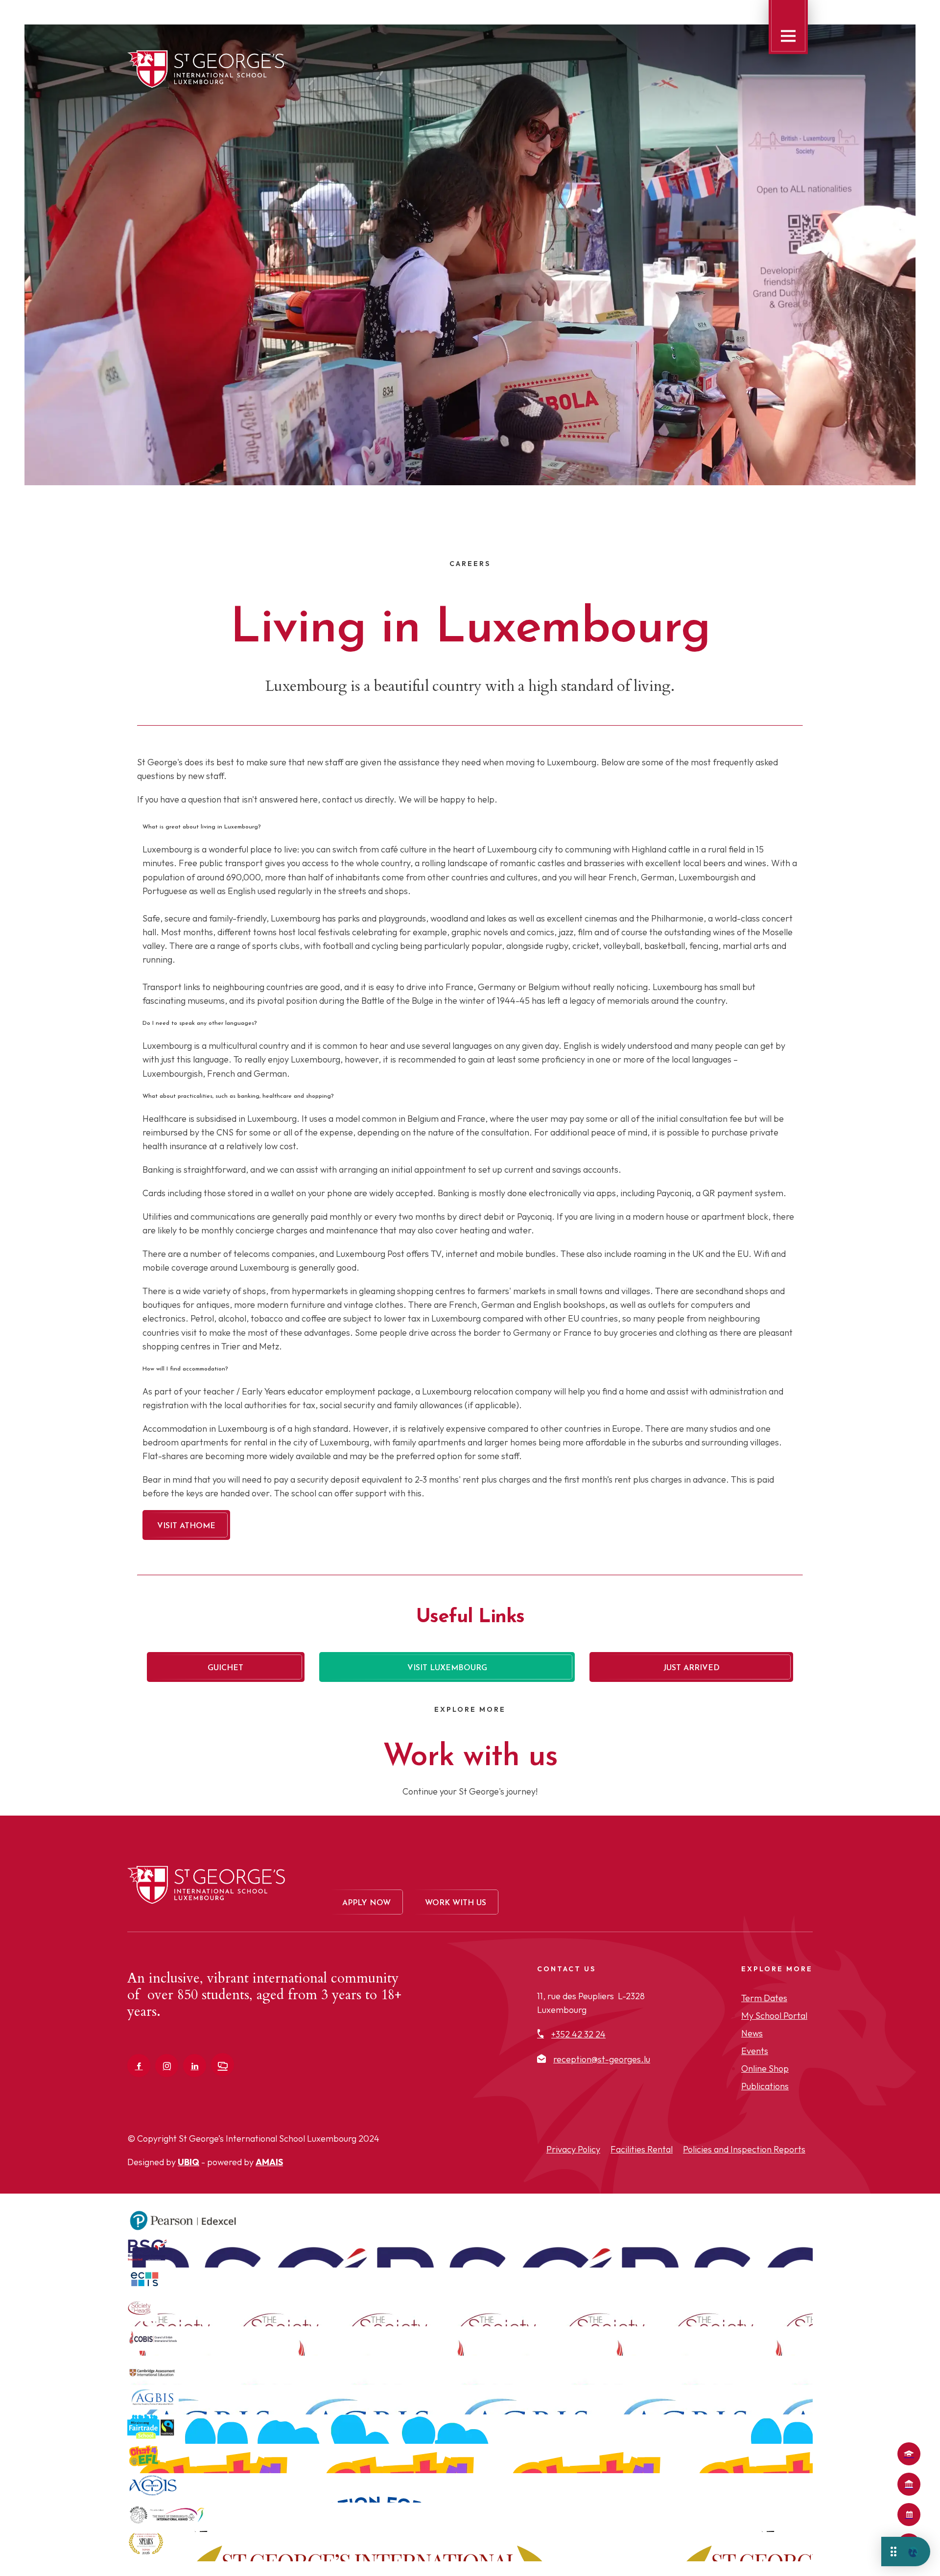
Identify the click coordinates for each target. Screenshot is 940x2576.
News (752, 2033)
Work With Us (456, 1903)
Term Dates (909, 2515)
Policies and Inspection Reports (744, 2149)
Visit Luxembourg (447, 1668)
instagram (167, 2066)
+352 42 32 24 (578, 2034)
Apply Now (909, 2454)
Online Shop (765, 2068)
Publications (765, 2086)
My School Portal (774, 2016)
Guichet (225, 1668)
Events (755, 2051)
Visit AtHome (186, 1526)
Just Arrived (692, 1668)
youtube (223, 2065)
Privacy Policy (573, 2149)
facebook (139, 2066)
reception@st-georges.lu (602, 2059)
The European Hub (909, 2484)
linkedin (195, 2066)
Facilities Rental (642, 2149)
